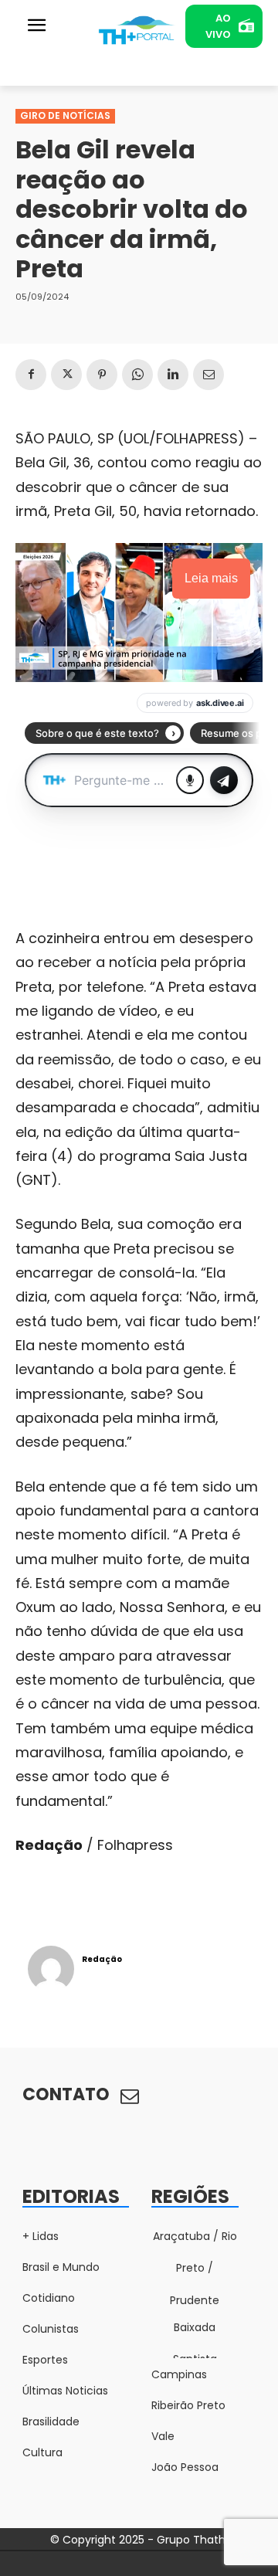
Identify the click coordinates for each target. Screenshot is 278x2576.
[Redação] (51, 1969)
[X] (66, 375)
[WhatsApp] (137, 375)
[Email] (208, 375)
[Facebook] (31, 375)
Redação (102, 1959)
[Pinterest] (102, 375)
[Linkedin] (173, 375)
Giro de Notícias (65, 115)
